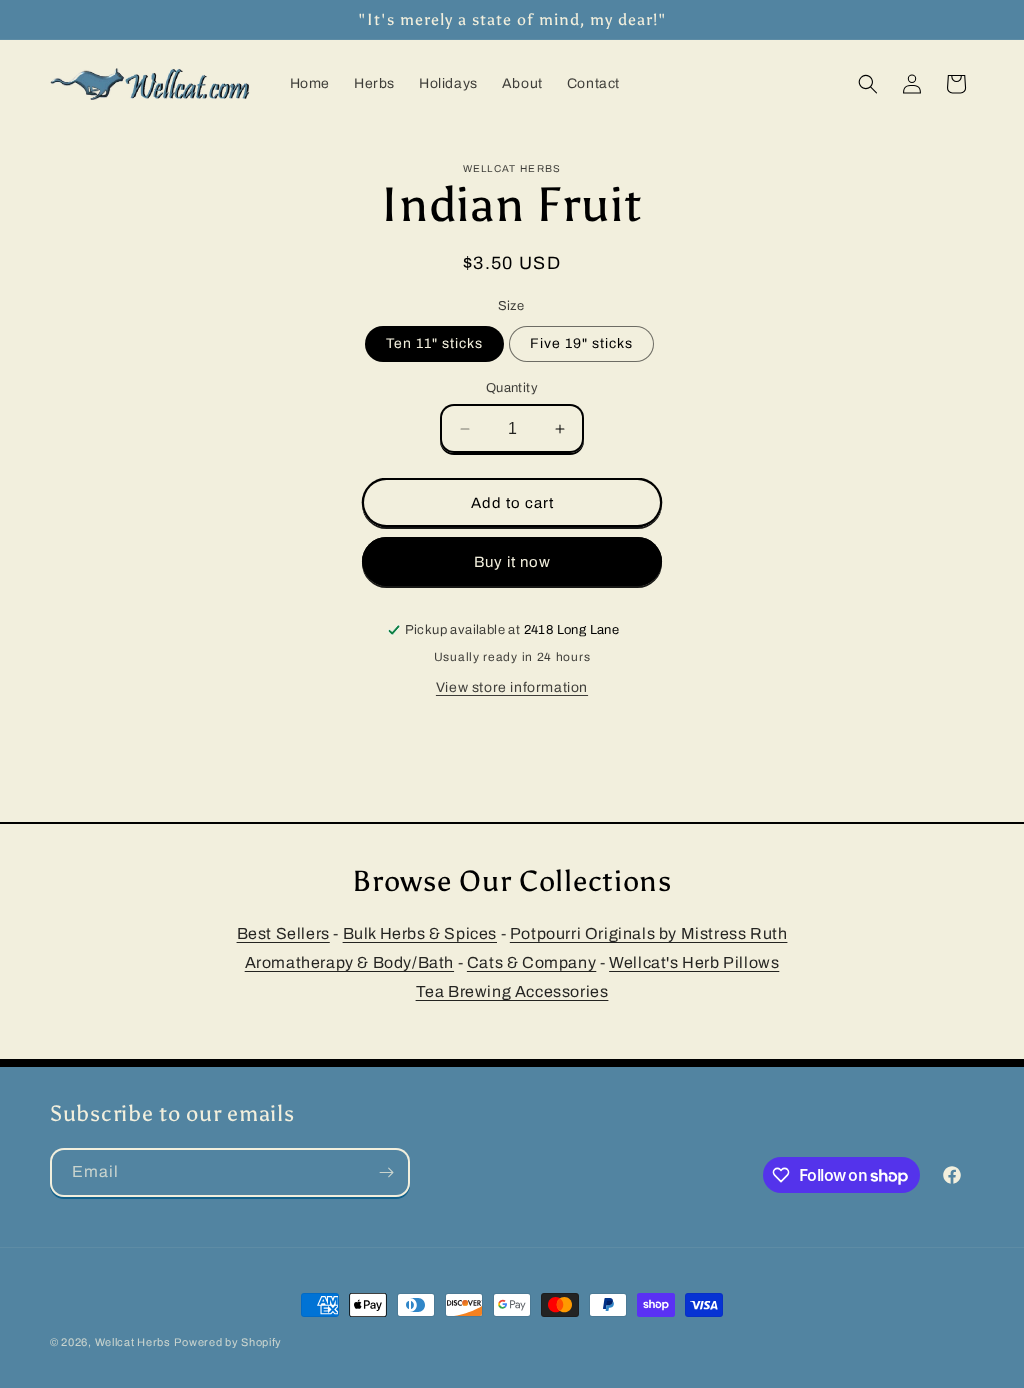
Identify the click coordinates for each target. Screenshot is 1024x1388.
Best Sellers (283, 933)
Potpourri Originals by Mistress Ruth (649, 933)
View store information (512, 687)
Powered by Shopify (228, 1342)
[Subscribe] (386, 1172)
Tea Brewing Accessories (512, 991)
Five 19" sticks (581, 343)
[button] (868, 84)
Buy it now (512, 562)
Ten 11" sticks (434, 343)
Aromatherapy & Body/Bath (349, 962)
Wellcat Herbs (133, 1342)
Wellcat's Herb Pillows (694, 962)
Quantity (512, 388)
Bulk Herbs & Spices (420, 933)
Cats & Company (531, 962)
